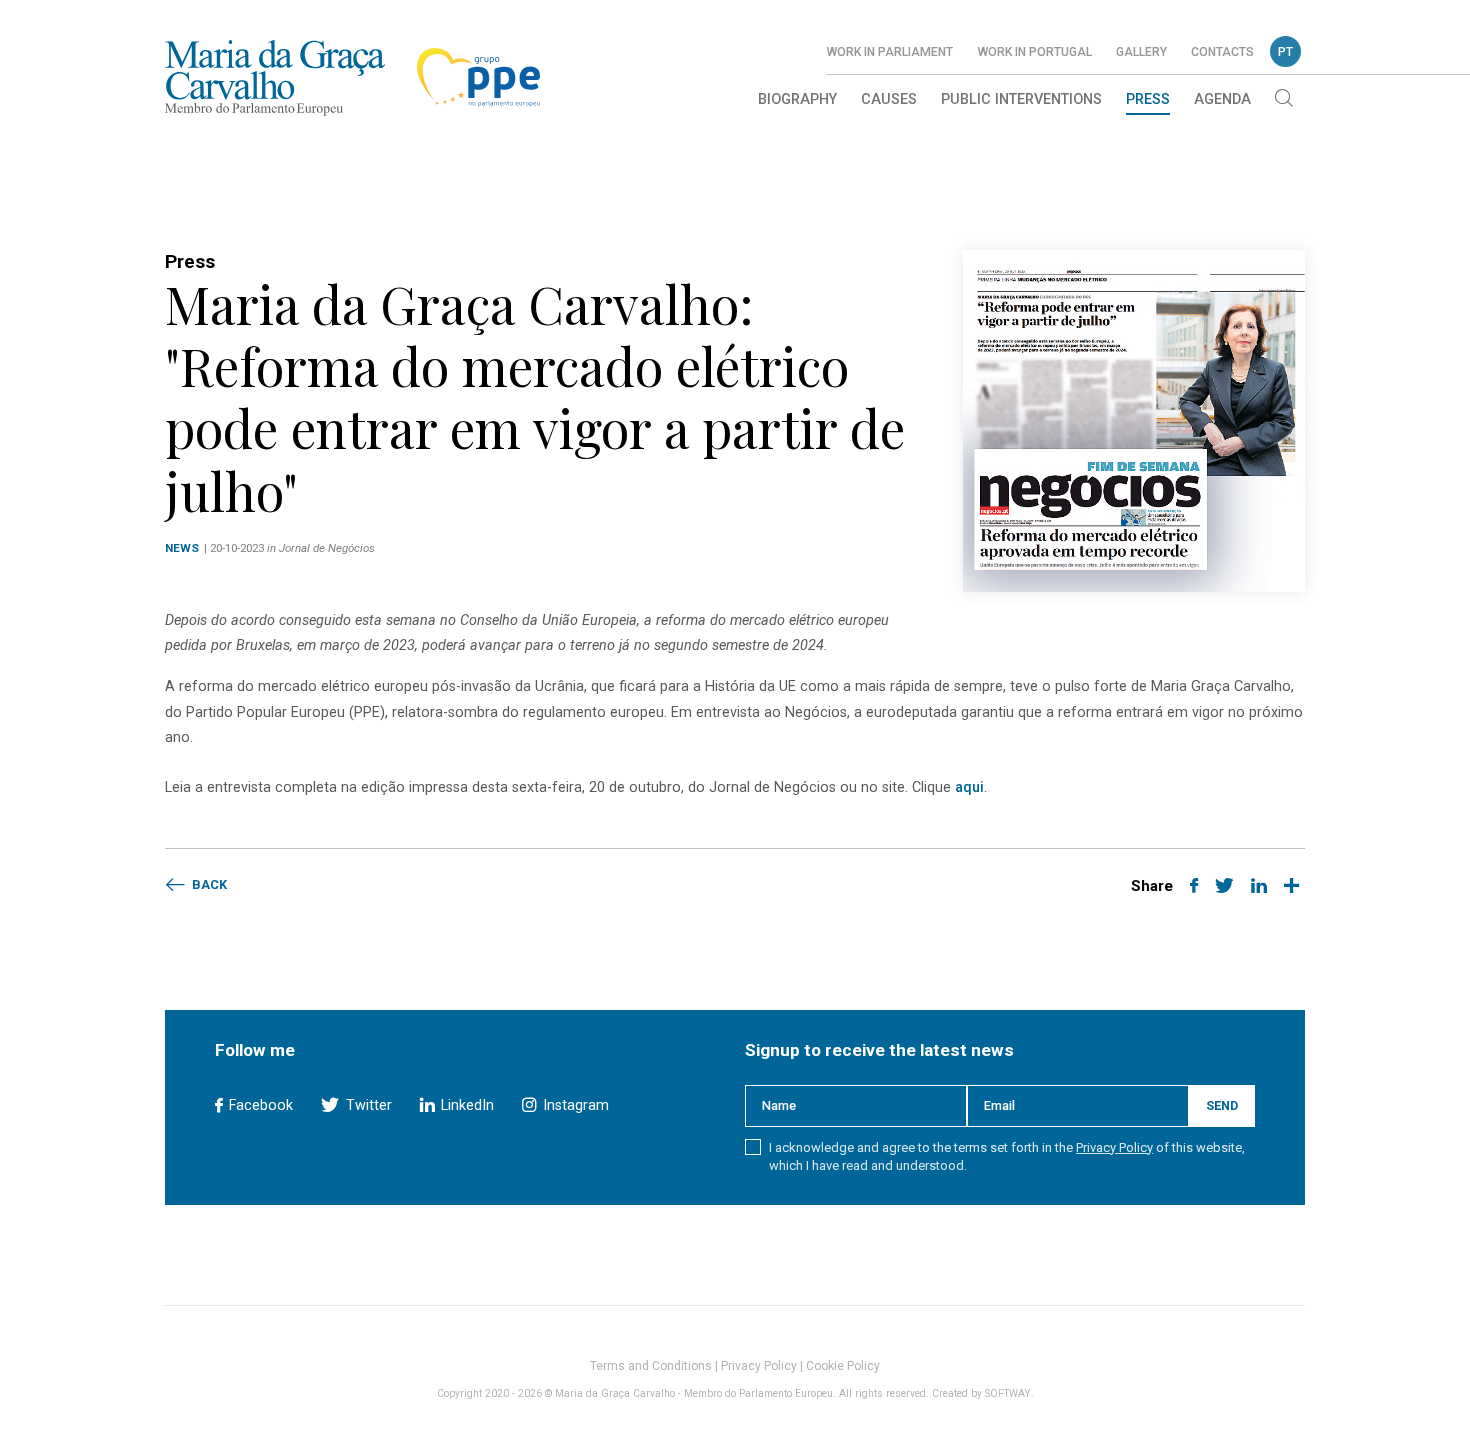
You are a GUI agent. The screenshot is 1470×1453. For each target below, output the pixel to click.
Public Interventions (1021, 99)
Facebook (259, 1105)
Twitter (366, 1105)
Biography (797, 99)
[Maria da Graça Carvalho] (275, 77)
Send (1222, 1105)
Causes (889, 99)
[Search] (1284, 100)
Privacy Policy (1114, 1147)
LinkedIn (465, 1105)
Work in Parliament (889, 52)
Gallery (1141, 52)
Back (208, 884)
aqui (969, 787)
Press (1148, 99)
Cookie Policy (843, 1366)
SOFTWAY (1008, 1393)
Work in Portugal (1034, 52)
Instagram (573, 1105)
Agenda (1222, 99)
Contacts (1222, 52)
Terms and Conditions (651, 1366)
